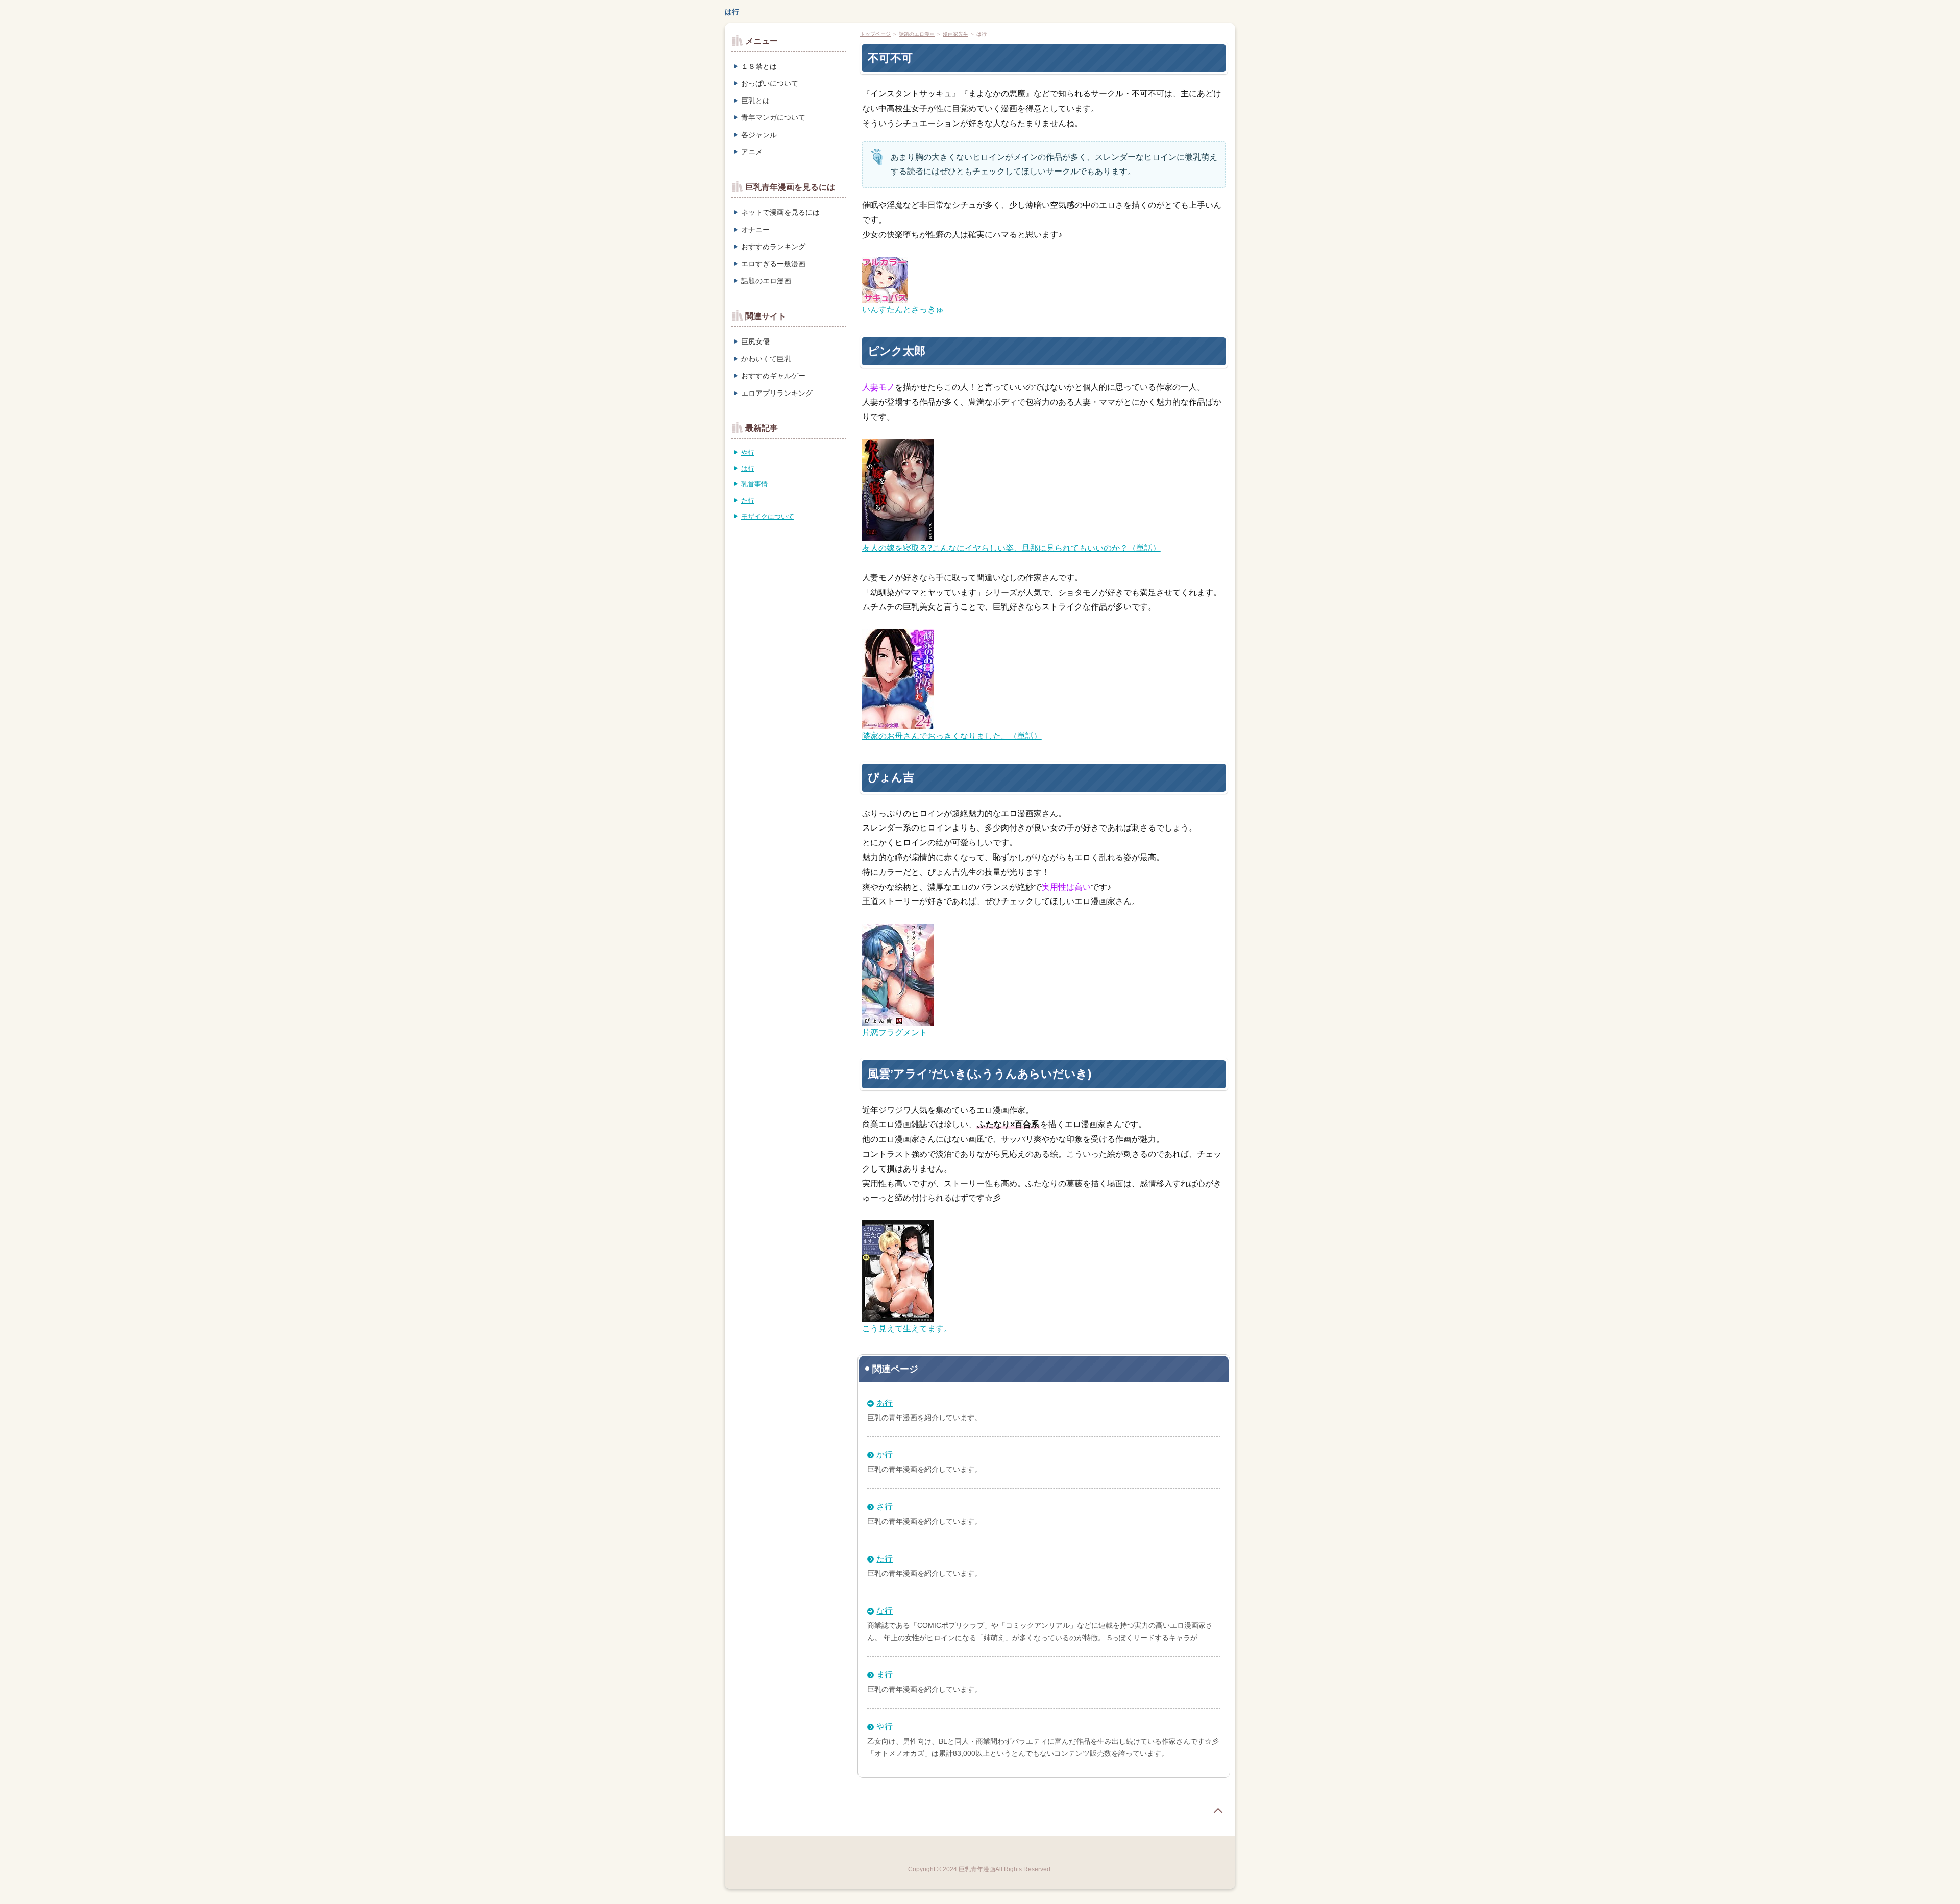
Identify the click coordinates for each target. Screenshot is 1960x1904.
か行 (885, 1455)
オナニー (755, 230)
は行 (732, 12)
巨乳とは (755, 101)
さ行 (885, 1507)
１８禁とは (759, 66)
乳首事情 (754, 484)
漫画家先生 (955, 34)
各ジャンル (759, 135)
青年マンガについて (773, 117)
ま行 (885, 1675)
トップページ (875, 34)
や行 (885, 1727)
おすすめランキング (773, 247)
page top (1218, 1811)
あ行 (885, 1403)
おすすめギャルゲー (773, 376)
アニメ (752, 152)
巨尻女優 (755, 341)
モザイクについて (768, 516)
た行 (885, 1559)
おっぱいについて (770, 83)
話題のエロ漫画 (917, 34)
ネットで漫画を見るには (780, 212)
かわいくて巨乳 (766, 359)
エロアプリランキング (777, 393)
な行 (885, 1611)
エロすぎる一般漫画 (773, 264)
